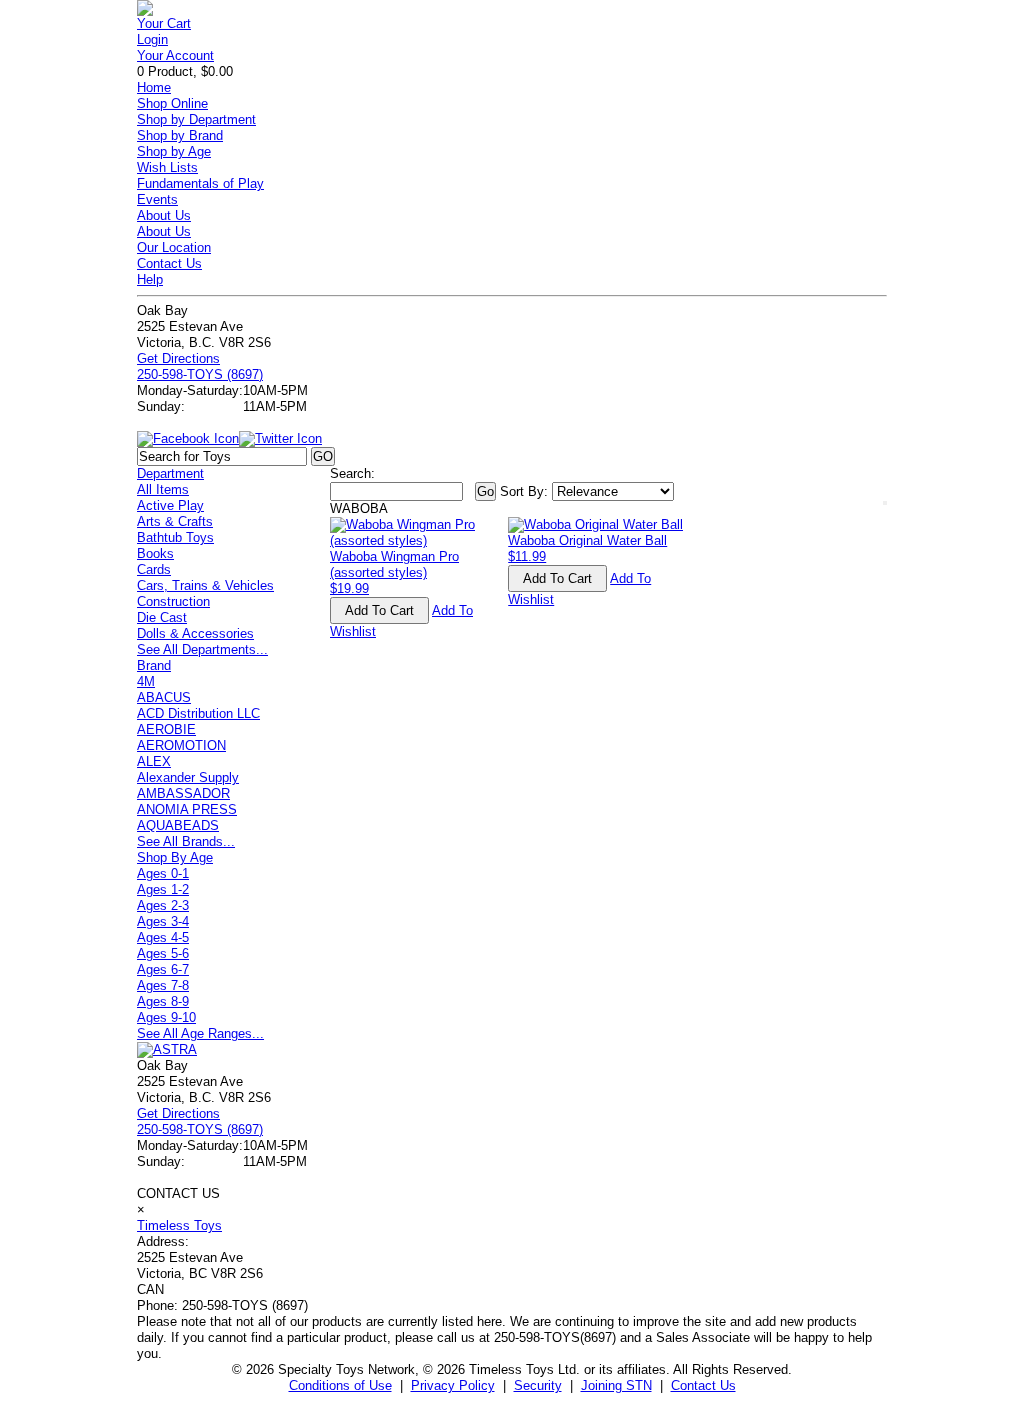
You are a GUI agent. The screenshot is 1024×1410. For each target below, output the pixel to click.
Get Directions (178, 358)
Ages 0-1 (163, 873)
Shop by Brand (180, 135)
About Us (164, 215)
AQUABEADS (178, 825)
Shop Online (172, 103)
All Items (163, 489)
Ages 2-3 (163, 905)
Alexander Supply (188, 777)
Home (154, 87)
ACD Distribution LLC (198, 713)
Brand (154, 665)
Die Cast (162, 617)
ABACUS (164, 697)
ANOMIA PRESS (187, 809)
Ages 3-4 (163, 921)
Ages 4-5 (163, 937)
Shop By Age (175, 857)
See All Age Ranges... (200, 1033)
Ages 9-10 (166, 1017)
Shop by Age (174, 151)
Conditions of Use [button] (340, 1385)
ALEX (154, 761)
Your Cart (164, 23)
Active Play (170, 505)
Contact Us (169, 263)
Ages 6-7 (163, 969)
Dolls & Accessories (195, 633)
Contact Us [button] (703, 1385)
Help (150, 279)
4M (146, 681)
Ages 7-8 (163, 985)
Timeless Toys (179, 1225)
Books (155, 553)
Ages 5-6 (163, 953)
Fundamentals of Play (200, 183)
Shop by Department (196, 119)
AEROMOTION (181, 745)
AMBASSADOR (183, 793)
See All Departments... (202, 649)
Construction (173, 601)
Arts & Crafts (175, 521)
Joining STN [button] (616, 1385)
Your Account (175, 55)
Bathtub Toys (175, 537)
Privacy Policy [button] (453, 1385)
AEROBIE (166, 729)
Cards (154, 569)
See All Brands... (186, 841)
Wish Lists (167, 167)
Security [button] (538, 1385)
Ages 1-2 (163, 889)
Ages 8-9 (163, 1001)
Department (170, 473)
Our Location (174, 247)
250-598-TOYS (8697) (200, 374)
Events (157, 199)
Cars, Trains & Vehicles (205, 585)
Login (152, 39)
